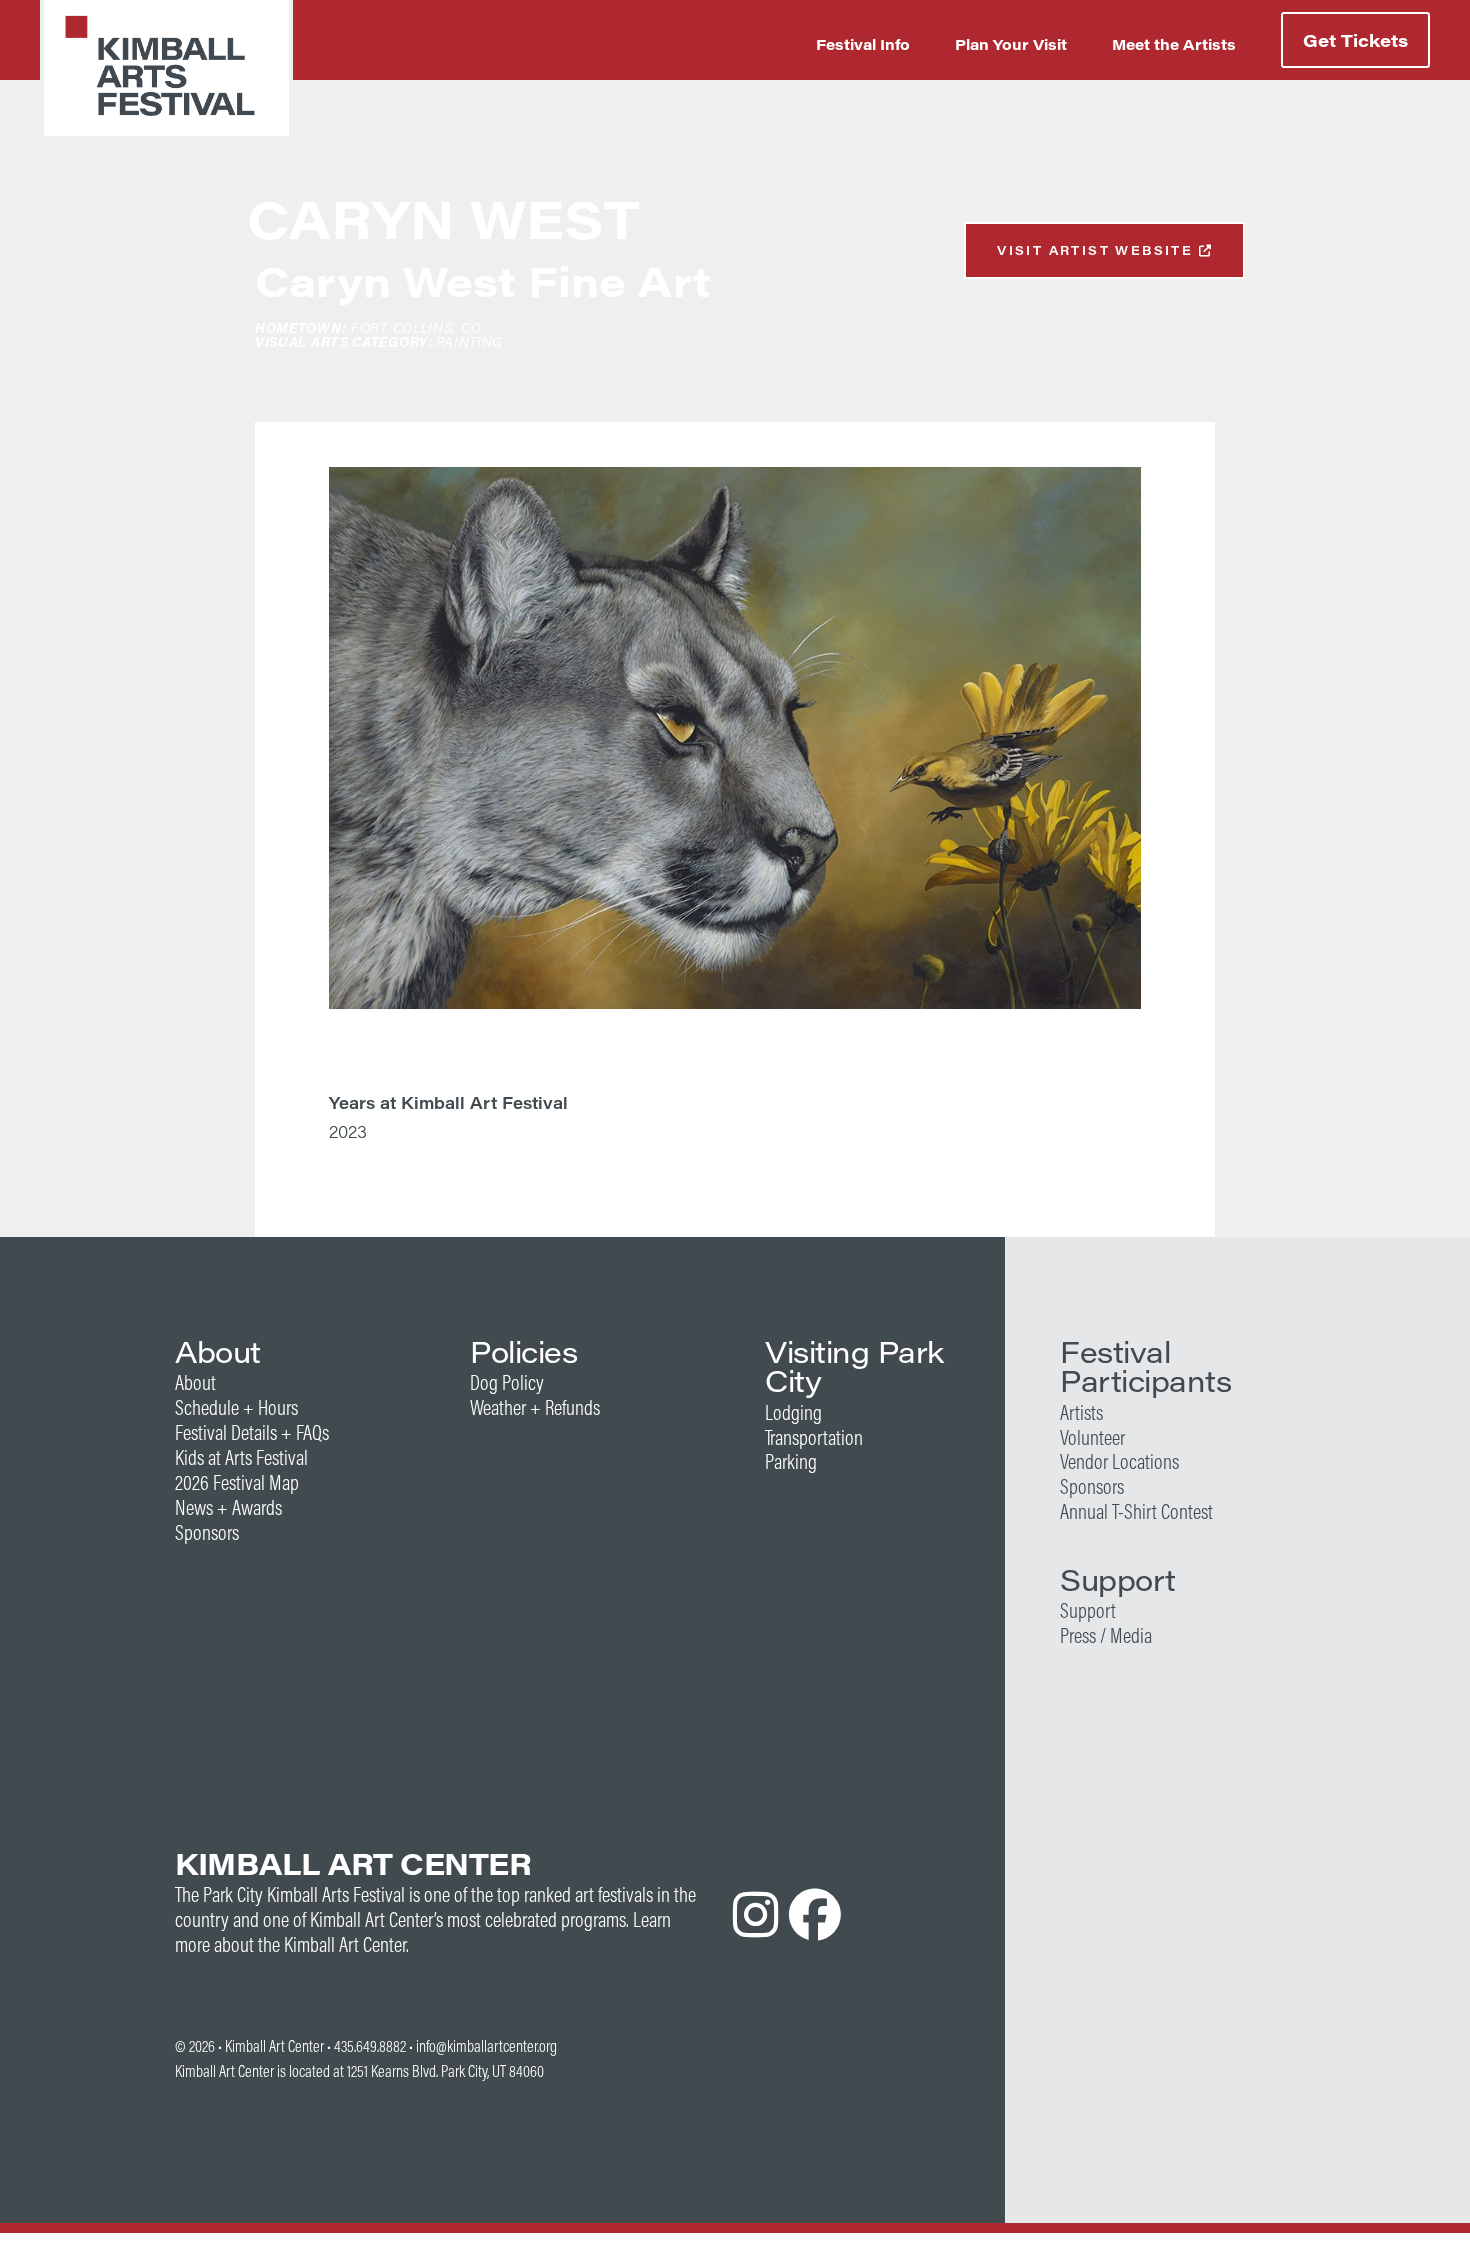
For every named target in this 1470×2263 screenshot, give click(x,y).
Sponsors (207, 1532)
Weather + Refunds (535, 1407)
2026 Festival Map (237, 1482)
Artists (1081, 1412)
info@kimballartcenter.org (486, 2046)
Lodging (793, 1412)
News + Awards (228, 1507)
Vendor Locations (1119, 1461)
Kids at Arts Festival (241, 1457)
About (195, 1382)
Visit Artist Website (1097, 250)
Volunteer (1092, 1437)
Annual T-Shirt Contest (1136, 1511)
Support (1088, 1610)
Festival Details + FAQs (252, 1432)
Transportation (814, 1437)
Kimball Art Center (274, 2046)
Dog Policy (507, 1382)
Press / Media (1106, 1635)
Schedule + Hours (236, 1407)
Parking (791, 1461)
